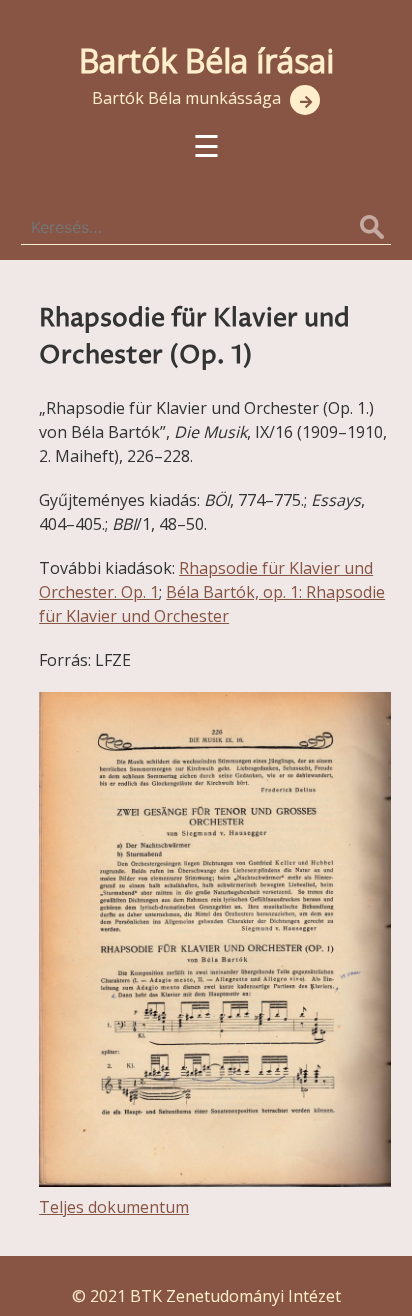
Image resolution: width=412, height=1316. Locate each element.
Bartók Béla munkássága (186, 98)
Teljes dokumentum (114, 1207)
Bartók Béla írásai (206, 60)
